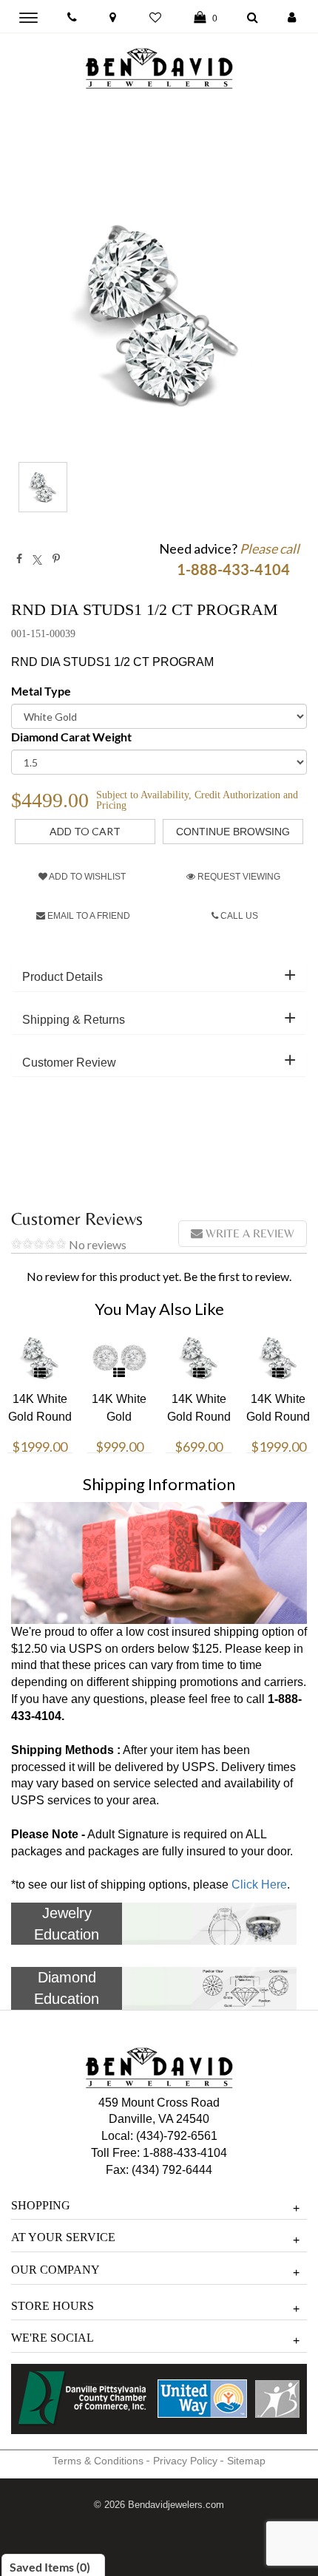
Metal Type (41, 691)
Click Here (259, 1885)
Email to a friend (88, 916)
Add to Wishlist (87, 877)
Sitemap (246, 2461)
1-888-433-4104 (185, 2153)
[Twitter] (37, 559)
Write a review (248, 1233)
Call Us (238, 916)
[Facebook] (19, 559)
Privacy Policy (185, 2461)
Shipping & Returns (74, 1020)
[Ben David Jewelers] (159, 65)
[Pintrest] (56, 559)
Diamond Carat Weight (71, 737)
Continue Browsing (233, 832)
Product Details (62, 977)
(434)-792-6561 (175, 2136)
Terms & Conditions (98, 2461)
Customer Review (69, 1063)
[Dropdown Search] (253, 18)
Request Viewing (238, 877)
